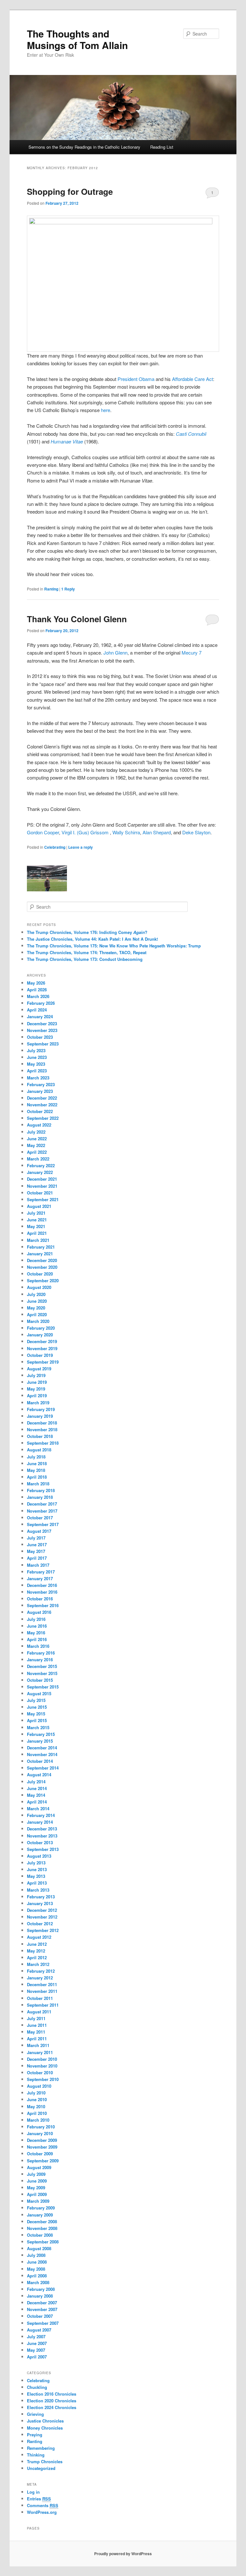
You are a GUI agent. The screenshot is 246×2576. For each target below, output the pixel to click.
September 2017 (43, 1524)
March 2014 (38, 1808)
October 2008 (40, 2235)
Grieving (35, 2414)
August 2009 (39, 2167)
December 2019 (42, 1341)
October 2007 (40, 2316)
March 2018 (38, 1484)
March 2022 (38, 1159)
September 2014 (43, 1768)
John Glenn (115, 652)
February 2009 (41, 2208)
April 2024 (37, 1010)
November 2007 (42, 2309)
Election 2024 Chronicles (52, 2407)
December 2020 (42, 1260)
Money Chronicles (45, 2428)
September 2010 (43, 2079)
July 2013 (36, 1863)
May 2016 (36, 1633)
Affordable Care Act (193, 379)
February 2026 (41, 1003)
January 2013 (40, 1903)
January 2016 (40, 1660)
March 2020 (38, 1321)
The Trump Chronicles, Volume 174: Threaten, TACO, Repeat (87, 952)
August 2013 (39, 1856)
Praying (35, 2435)
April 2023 (37, 1071)
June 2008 (37, 2262)
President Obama (136, 379)
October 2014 (40, 1761)
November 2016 (42, 1592)
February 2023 (41, 1084)
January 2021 (40, 1254)
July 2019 (36, 1375)
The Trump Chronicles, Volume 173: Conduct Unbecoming (85, 959)
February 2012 (41, 1971)
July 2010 (36, 2093)
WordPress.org (42, 2512)
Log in (33, 2492)
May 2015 (36, 1714)
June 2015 (37, 1707)
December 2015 (42, 1666)
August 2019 (39, 1369)
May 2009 (36, 2188)
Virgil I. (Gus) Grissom (86, 832)
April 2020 (37, 1314)
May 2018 (36, 1470)
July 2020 (36, 1294)
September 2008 (43, 2242)
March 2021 (38, 1240)
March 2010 (38, 2120)
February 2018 (41, 1490)
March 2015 (38, 1727)
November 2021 (42, 1186)
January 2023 (40, 1091)
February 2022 (41, 1165)
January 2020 (40, 1335)
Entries (39, 2499)
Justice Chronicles (45, 2421)
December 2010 (42, 2059)
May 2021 (36, 1226)
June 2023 (37, 1057)
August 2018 (39, 1450)
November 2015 (42, 1673)
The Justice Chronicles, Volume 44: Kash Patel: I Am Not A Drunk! (92, 939)
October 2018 (40, 1436)
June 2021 (37, 1220)
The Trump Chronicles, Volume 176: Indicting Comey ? (87, 932)
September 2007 (43, 2323)
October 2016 (40, 1599)
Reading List (162, 147)
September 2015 (43, 1687)
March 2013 (38, 1890)
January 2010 (40, 2133)
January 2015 (40, 1741)
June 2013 (37, 1869)
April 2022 (37, 1152)
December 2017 (42, 1504)
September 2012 (43, 1930)
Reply (68, 589)
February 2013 (41, 1897)
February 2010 (41, 2127)
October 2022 (40, 1111)
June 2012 (37, 1944)
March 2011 (38, 2045)
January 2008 (40, 2296)
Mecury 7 (192, 652)
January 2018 (40, 1497)
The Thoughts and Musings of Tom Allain (77, 39)
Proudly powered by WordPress (123, 2554)
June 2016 (37, 1626)
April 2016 (37, 1639)
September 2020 (43, 1280)
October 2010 (40, 2072)
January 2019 (40, 1416)
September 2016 (43, 1605)
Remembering (41, 2448)
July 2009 (36, 2174)
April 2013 (37, 1883)
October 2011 (40, 1998)
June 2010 (37, 2099)
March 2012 (38, 1964)
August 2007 (39, 2330)
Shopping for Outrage (70, 191)
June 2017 (37, 1544)
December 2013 (42, 1829)
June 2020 (37, 1301)
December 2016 (42, 1585)
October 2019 (40, 1355)
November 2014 (42, 1754)
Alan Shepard (157, 832)
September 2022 (43, 1118)
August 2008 (39, 2248)
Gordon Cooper (43, 832)
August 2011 (39, 2012)
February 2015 (41, 1734)
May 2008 (36, 2269)
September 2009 (43, 2161)
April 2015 (37, 1720)
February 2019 (41, 1409)
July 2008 (36, 2255)
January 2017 (40, 1578)
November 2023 (42, 1030)
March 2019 (38, 1403)
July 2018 (36, 1457)
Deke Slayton (196, 832)
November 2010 (42, 2066)
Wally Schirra (126, 832)
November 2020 (42, 1267)
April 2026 (37, 990)
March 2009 (38, 2201)
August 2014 (39, 1775)
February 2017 (41, 1572)
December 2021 (42, 1179)
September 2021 (43, 1199)
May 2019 (36, 1389)
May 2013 (36, 1876)
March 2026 (38, 996)
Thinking (36, 2455)
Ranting (51, 589)
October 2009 (40, 2154)
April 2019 (37, 1395)
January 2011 (40, 2052)
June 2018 (37, 1463)
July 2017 (36, 1538)
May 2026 (36, 983)
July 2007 (36, 2337)
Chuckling (37, 2387)
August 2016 (39, 1612)
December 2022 (42, 1098)
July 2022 (36, 1132)
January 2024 (40, 1016)
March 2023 (38, 1078)
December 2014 (42, 1748)
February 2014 (41, 1815)
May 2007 (36, 2350)
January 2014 (40, 1822)
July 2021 (36, 1213)
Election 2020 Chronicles (52, 2401)
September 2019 (43, 1362)
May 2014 (36, 1795)
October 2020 (40, 1274)
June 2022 (37, 1139)
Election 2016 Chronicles (52, 2394)
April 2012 (37, 1957)
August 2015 (39, 1693)
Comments (43, 2505)
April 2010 (37, 2113)
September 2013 (43, 1849)
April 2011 (37, 2039)
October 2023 (40, 1037)
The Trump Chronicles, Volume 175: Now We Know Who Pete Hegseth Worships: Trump (114, 946)
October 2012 (40, 1924)
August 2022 (39, 1125)
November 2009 (42, 2147)
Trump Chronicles (45, 2461)
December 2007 (42, 2303)
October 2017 (40, 1518)
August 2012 (39, 1937)
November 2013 (42, 1836)
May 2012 (36, 1951)
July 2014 (36, 1782)
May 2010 (36, 2106)
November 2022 (42, 1105)
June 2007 (37, 2343)
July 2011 (36, 2018)
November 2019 (42, 1348)
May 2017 (36, 1551)
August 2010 (39, 2086)
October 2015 (40, 1680)
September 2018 (43, 1443)
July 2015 (36, 1700)
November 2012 (42, 1917)
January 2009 (40, 2215)
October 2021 (40, 1193)
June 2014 (37, 1788)
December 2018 (42, 1423)
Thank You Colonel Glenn (77, 619)
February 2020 (41, 1328)
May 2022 (36, 1145)
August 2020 (39, 1287)
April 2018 (37, 1477)
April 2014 (37, 1802)
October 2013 (40, 1842)
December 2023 (42, 1024)
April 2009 (37, 2194)
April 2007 (37, 2357)
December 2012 (42, 1910)
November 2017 (42, 1511)
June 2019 (37, 1382)
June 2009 (37, 2181)
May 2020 (36, 1308)
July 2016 (36, 1619)
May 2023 (36, 1064)
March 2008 (38, 2282)
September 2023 (43, 1044)
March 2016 (38, 1646)
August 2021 (39, 1206)
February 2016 (41, 1653)
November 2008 (42, 2228)
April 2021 (37, 1233)
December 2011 (42, 1984)
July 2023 (36, 1050)
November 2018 (42, 1429)
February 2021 (41, 1247)
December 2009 (42, 2140)
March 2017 (38, 1565)
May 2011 (36, 2032)
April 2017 (37, 1558)
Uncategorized (41, 2468)
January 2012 (40, 1978)
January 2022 (40, 1172)
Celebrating (55, 847)
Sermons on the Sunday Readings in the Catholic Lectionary (84, 147)
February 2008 (41, 2289)
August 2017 (39, 1531)
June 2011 (37, 2025)
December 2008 (42, 2221)
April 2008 (37, 2276)
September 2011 (43, 2005)
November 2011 (42, 1991)
